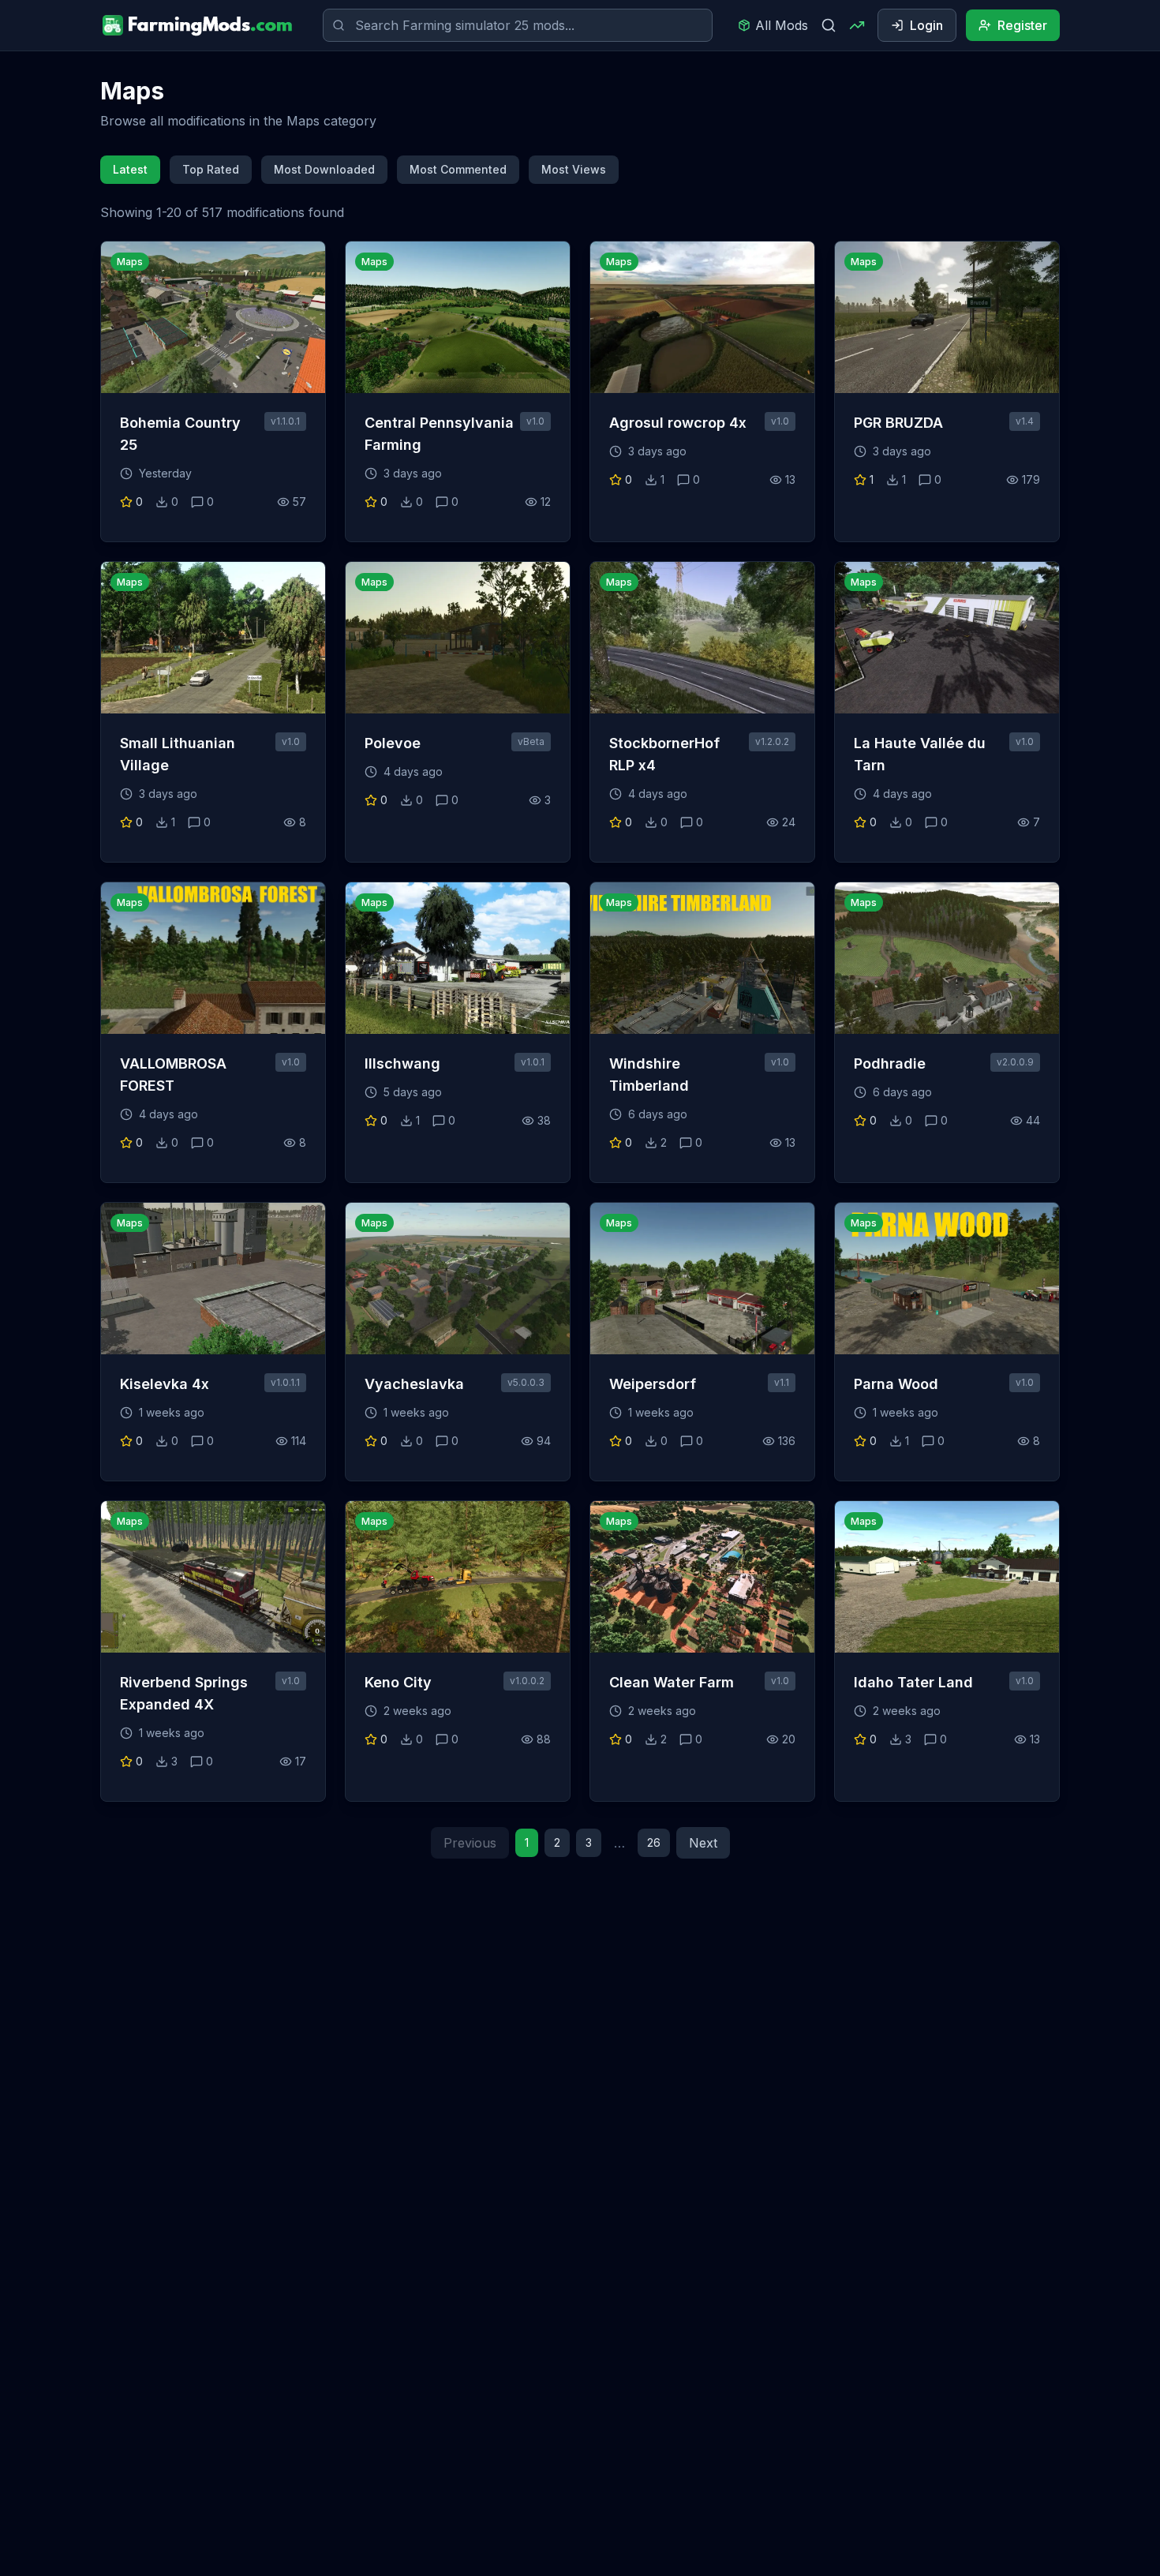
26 (654, 1842)
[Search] (829, 25)
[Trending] (857, 25)
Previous (470, 1843)
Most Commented (458, 169)
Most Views (574, 169)
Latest (130, 169)
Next (703, 1843)
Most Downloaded (324, 169)
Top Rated (211, 169)
